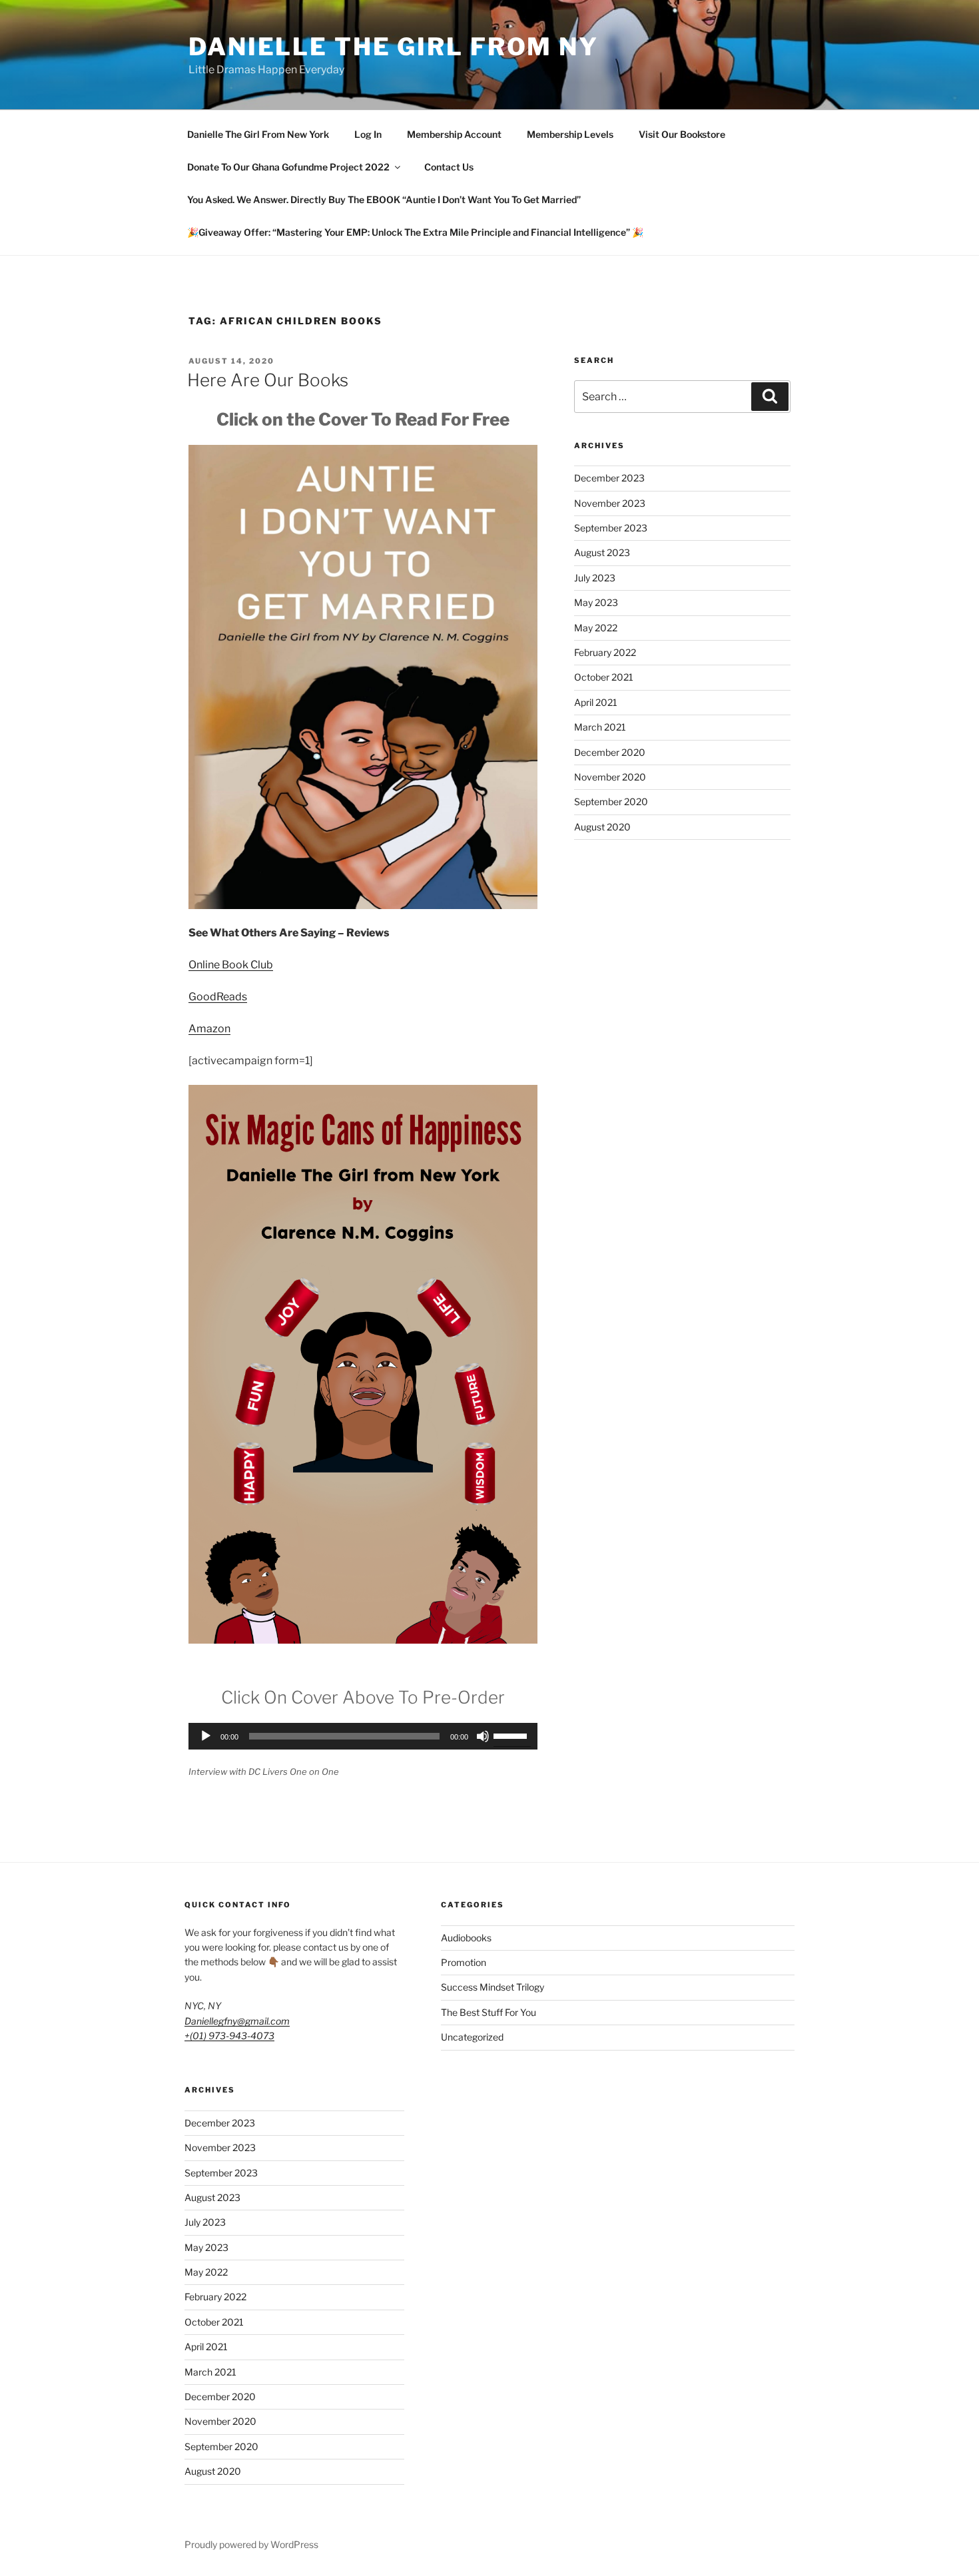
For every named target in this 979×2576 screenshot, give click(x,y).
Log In (368, 134)
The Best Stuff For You (489, 2012)
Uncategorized (472, 2037)
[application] (363, 1736)
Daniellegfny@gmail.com (237, 2021)
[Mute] (483, 1736)
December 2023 (609, 478)
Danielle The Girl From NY (394, 47)
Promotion (464, 1962)
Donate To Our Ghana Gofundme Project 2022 (288, 167)
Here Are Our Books (268, 380)
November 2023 (610, 503)
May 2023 (596, 602)
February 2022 (605, 652)
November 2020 (610, 777)
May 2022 (596, 628)
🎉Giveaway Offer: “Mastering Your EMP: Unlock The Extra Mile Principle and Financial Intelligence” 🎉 (415, 232)
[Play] (206, 1736)
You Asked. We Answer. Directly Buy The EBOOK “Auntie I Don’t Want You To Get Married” (384, 199)
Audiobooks (466, 1938)
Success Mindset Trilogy (492, 1987)
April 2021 (596, 702)
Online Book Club (231, 965)
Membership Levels (570, 134)
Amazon (209, 1029)
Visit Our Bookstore (682, 134)
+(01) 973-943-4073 (229, 2036)
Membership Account (454, 134)
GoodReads (218, 997)
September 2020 (611, 802)
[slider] (512, 1735)
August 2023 (602, 552)
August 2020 (602, 827)
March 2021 (600, 727)
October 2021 (604, 677)
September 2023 (611, 528)
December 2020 (610, 752)
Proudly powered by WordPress (251, 2544)
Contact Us (449, 167)
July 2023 (595, 578)
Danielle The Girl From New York (258, 134)
